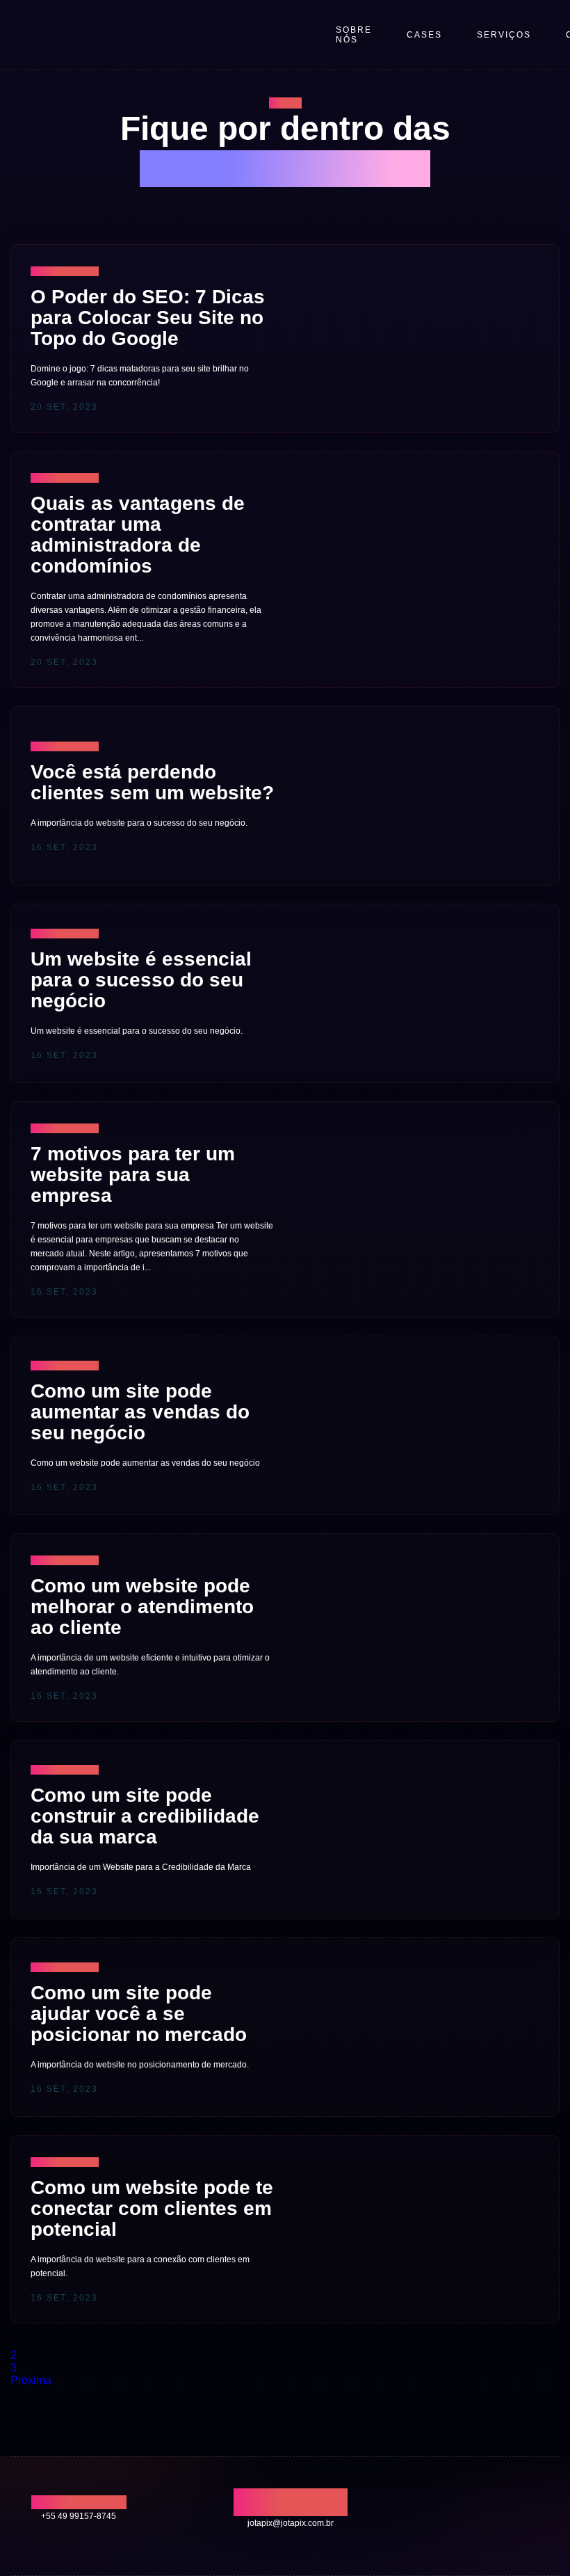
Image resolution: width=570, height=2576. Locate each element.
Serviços (504, 35)
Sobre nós (354, 35)
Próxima (31, 2380)
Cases (424, 35)
